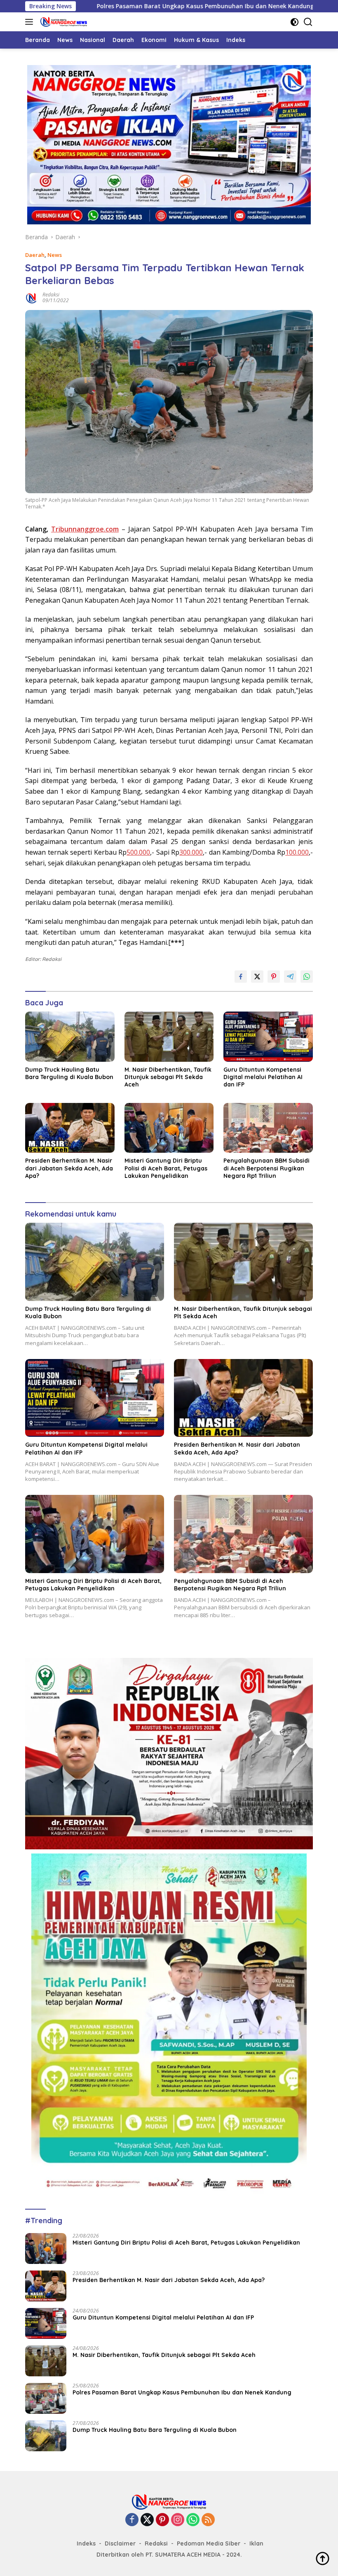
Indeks (86, 2543)
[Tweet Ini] (257, 977)
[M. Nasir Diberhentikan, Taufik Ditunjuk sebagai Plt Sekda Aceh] (169, 1037)
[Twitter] (147, 2520)
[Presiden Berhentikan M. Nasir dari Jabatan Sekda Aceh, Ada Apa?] (70, 1128)
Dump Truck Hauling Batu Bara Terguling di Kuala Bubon (69, 1073)
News (55, 255)
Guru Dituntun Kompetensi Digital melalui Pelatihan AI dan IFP (263, 1077)
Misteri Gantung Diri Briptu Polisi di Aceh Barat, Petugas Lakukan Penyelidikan (166, 1168)
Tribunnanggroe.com (85, 529)
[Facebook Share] (241, 977)
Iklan (256, 2543)
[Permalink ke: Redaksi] (32, 297)
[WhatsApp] (193, 2520)
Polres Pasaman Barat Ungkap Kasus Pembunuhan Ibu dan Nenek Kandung (126, 6)
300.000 (191, 852)
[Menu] (31, 22)
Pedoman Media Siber (209, 2543)
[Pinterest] (162, 2520)
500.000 (138, 852)
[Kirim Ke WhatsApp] (307, 977)
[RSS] (208, 2520)
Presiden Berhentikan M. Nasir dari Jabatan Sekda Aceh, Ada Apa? (69, 1168)
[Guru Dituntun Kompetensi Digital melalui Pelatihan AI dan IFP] (268, 1037)
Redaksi (51, 295)
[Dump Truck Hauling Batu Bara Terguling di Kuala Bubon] (70, 1037)
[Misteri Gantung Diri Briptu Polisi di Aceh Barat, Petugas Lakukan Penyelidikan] (169, 1128)
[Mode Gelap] (295, 22)
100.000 (297, 852)
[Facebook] (132, 2520)
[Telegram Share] (290, 977)
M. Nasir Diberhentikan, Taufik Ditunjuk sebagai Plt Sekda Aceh (168, 1077)
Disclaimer (120, 2543)
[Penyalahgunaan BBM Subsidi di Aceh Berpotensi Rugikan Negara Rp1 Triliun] (268, 1128)
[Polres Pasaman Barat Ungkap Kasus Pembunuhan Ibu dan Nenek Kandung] (46, 2398)
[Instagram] (178, 2520)
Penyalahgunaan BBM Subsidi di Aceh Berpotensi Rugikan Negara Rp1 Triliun (266, 1168)
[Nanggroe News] (63, 22)
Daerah (35, 255)
